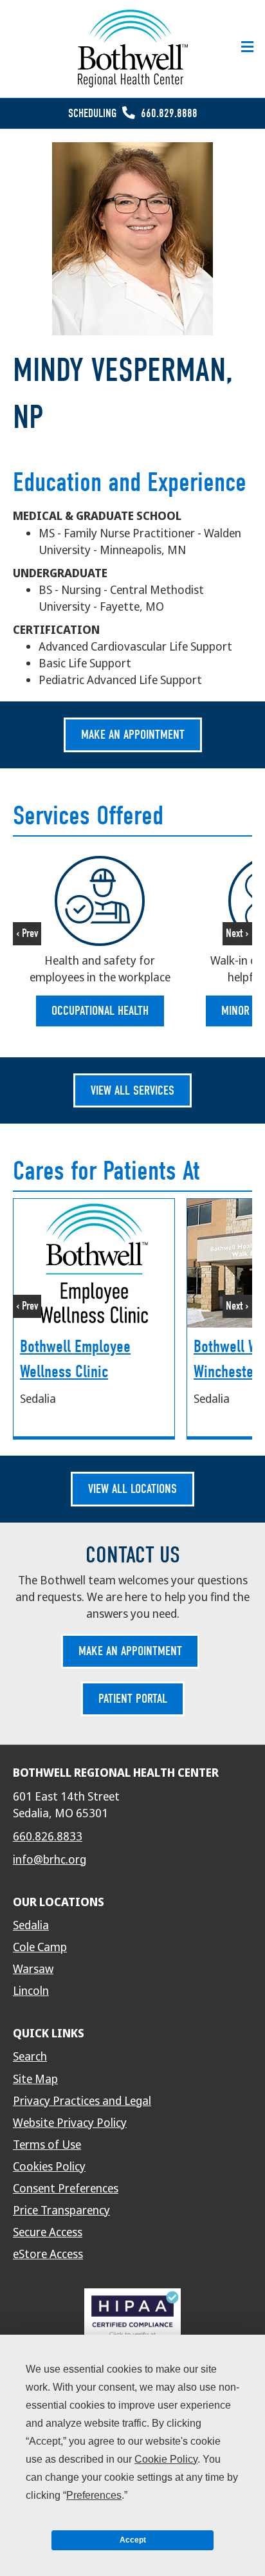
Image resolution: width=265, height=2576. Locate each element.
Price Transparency (61, 2210)
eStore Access (48, 2254)
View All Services (132, 1090)
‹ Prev (27, 933)
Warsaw (33, 1969)
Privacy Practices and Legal (82, 2101)
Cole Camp (40, 1947)
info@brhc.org (50, 1860)
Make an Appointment (133, 735)
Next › (237, 933)
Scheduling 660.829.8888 (133, 114)
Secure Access (48, 2232)
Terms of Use (47, 2145)
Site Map (35, 2079)
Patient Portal (133, 1699)
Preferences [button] (94, 2495)
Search (30, 2057)
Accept (133, 2540)
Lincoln (31, 1991)
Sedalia (31, 1925)
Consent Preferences (66, 2189)
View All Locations (132, 1489)
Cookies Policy (49, 2167)
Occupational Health (100, 1011)
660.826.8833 (48, 1837)
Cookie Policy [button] (166, 2459)
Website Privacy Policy (70, 2123)
